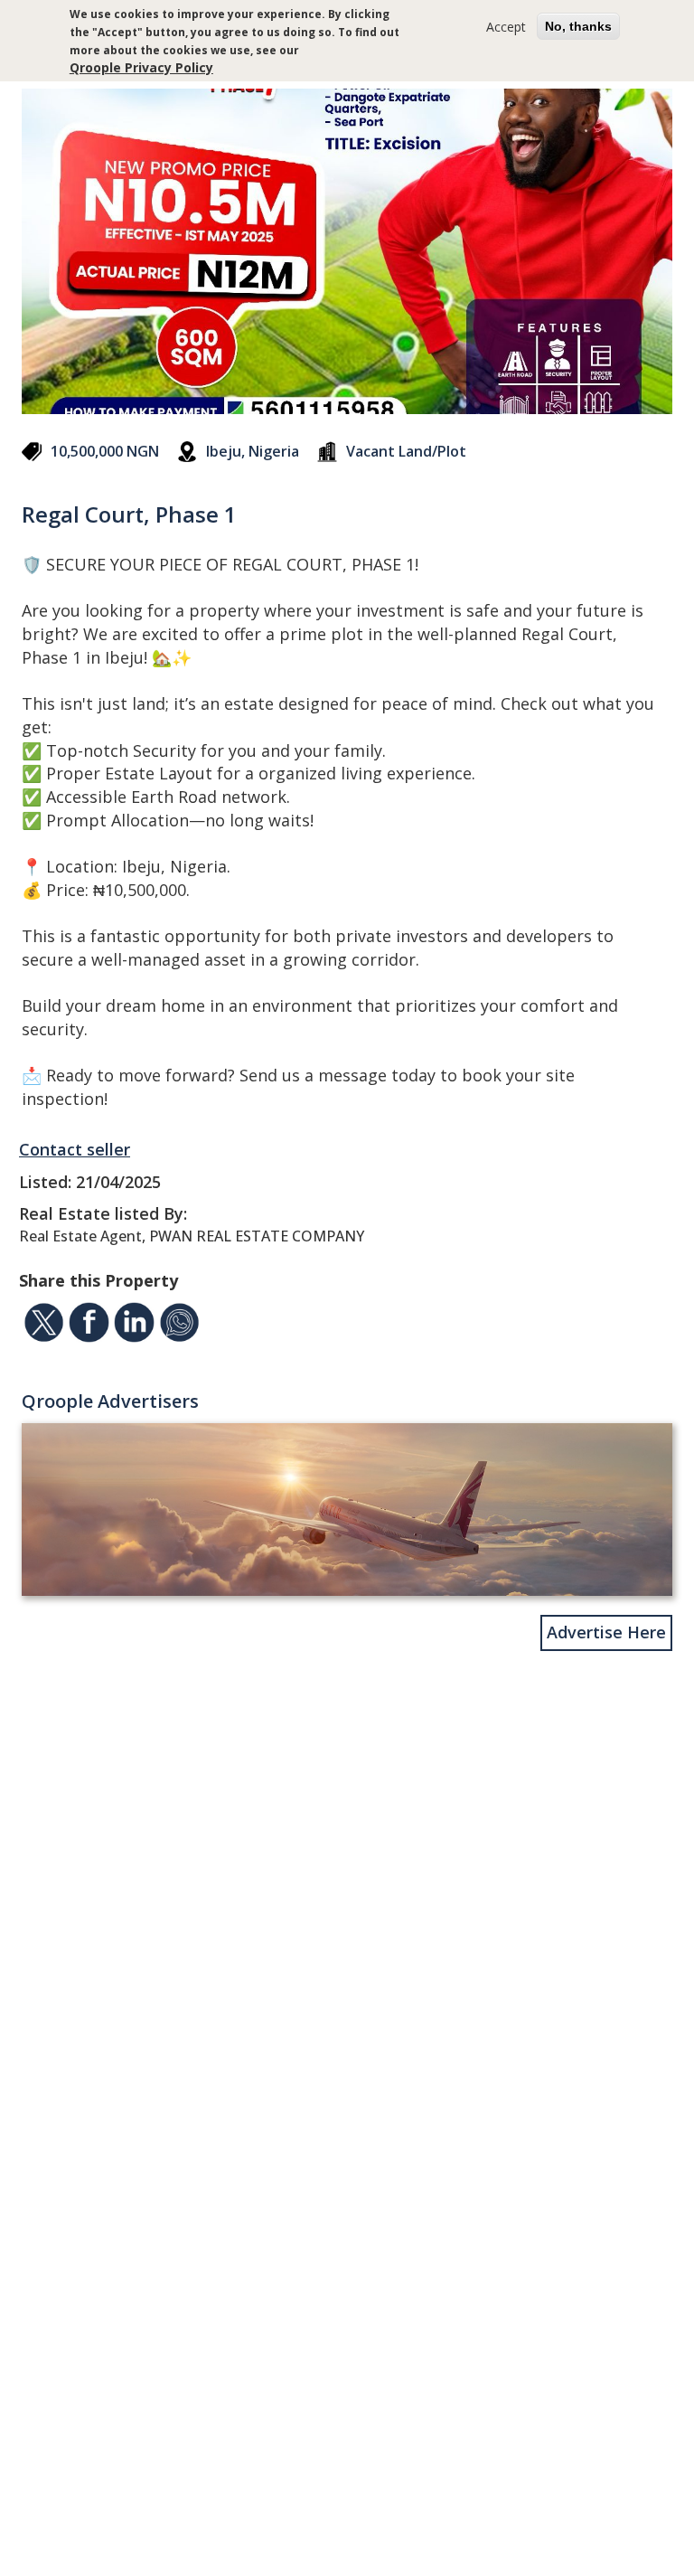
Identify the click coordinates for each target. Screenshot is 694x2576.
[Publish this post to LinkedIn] (134, 1326)
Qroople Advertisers (110, 1401)
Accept (506, 27)
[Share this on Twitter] (44, 1326)
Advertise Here (606, 1632)
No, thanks (578, 26)
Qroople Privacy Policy (141, 67)
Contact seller (75, 1149)
